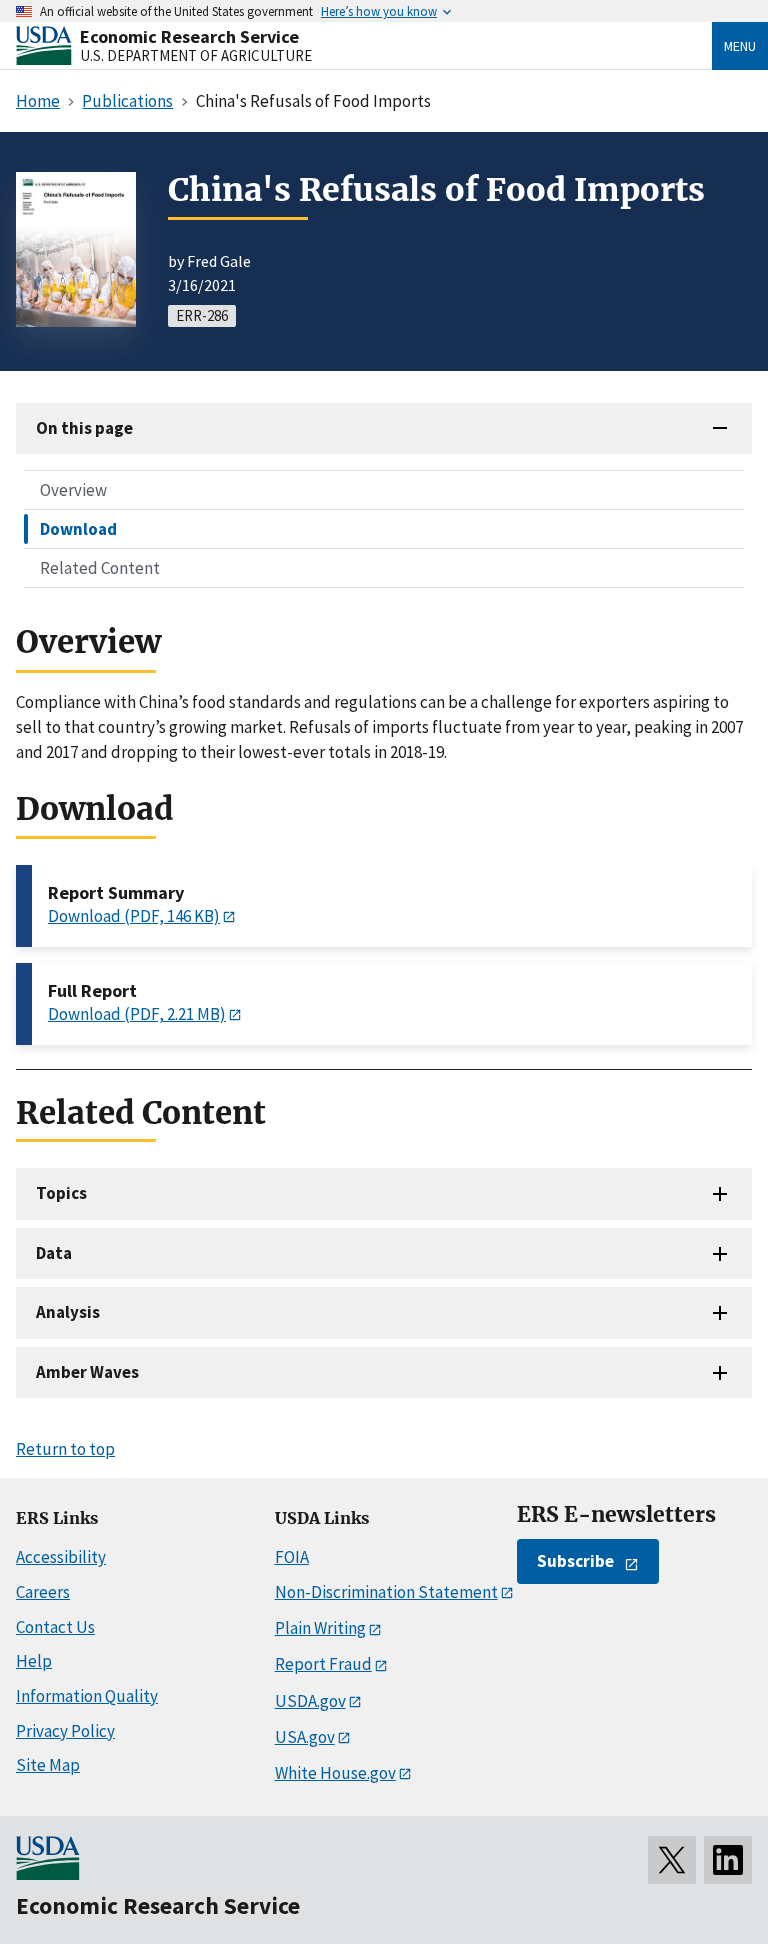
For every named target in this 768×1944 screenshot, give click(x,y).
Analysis (68, 1312)
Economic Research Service (189, 36)
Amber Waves (87, 1372)
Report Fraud (323, 1664)
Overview (73, 490)
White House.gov (335, 1773)
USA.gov (305, 1737)
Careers (43, 1592)
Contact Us (55, 1627)
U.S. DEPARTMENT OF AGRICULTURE (196, 55)
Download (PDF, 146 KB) (134, 916)
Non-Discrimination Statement (386, 1592)
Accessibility (61, 1557)
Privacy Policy (65, 1731)
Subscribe (575, 1561)
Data (54, 1253)
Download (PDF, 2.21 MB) (137, 1014)
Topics (61, 1193)
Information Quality (87, 1696)
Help (34, 1661)
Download (78, 529)
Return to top (65, 1449)
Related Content (100, 568)
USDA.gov (310, 1701)
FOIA (292, 1557)
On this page (84, 428)
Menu (740, 46)
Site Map (48, 1765)
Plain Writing (320, 1628)
